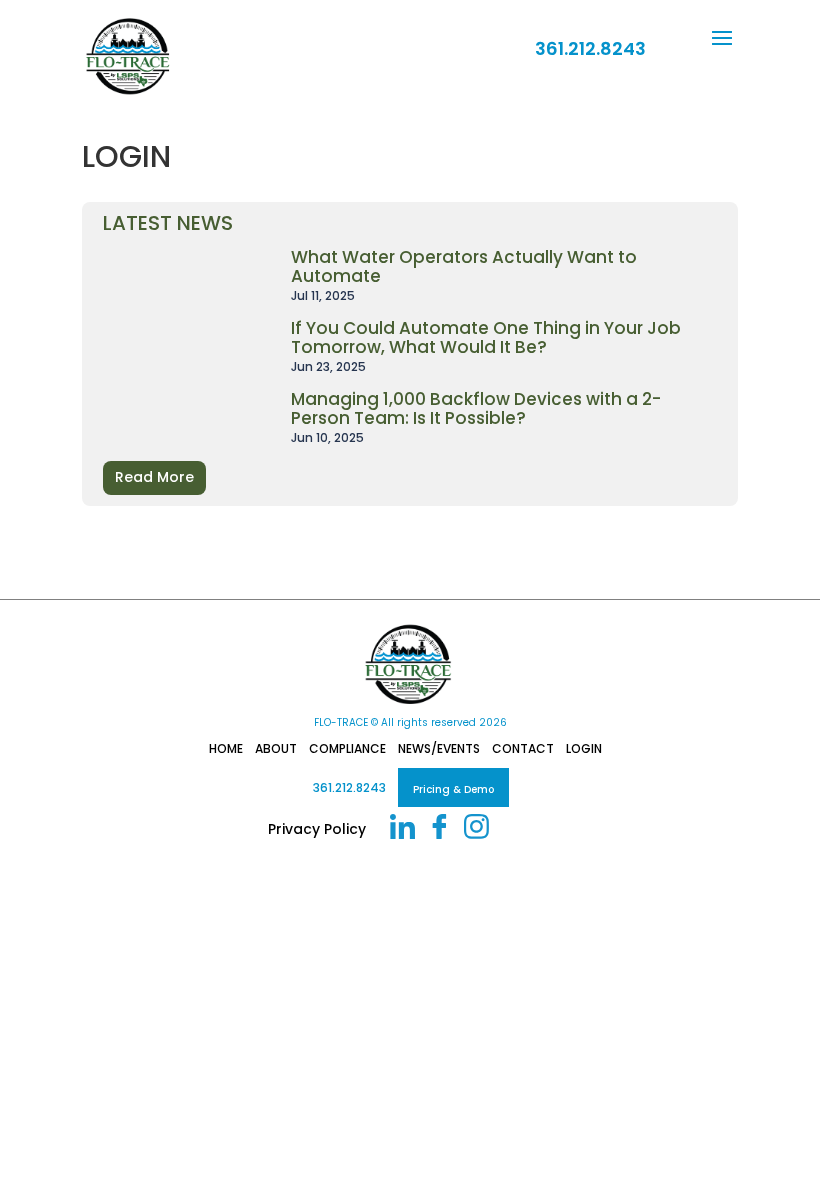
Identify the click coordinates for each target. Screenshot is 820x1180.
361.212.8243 (349, 787)
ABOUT (276, 748)
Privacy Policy (317, 829)
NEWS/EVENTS (439, 748)
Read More (154, 477)
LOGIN (584, 748)
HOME (226, 748)
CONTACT (523, 748)
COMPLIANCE (347, 748)
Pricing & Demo (453, 789)
